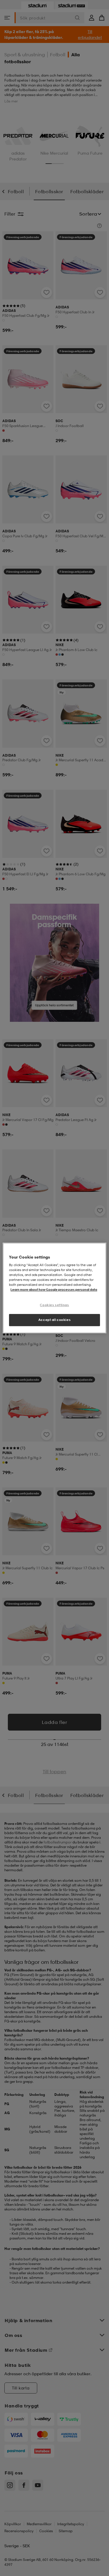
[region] (54, 1288)
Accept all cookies (54, 1320)
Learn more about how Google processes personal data (54, 1290)
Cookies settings (54, 1305)
